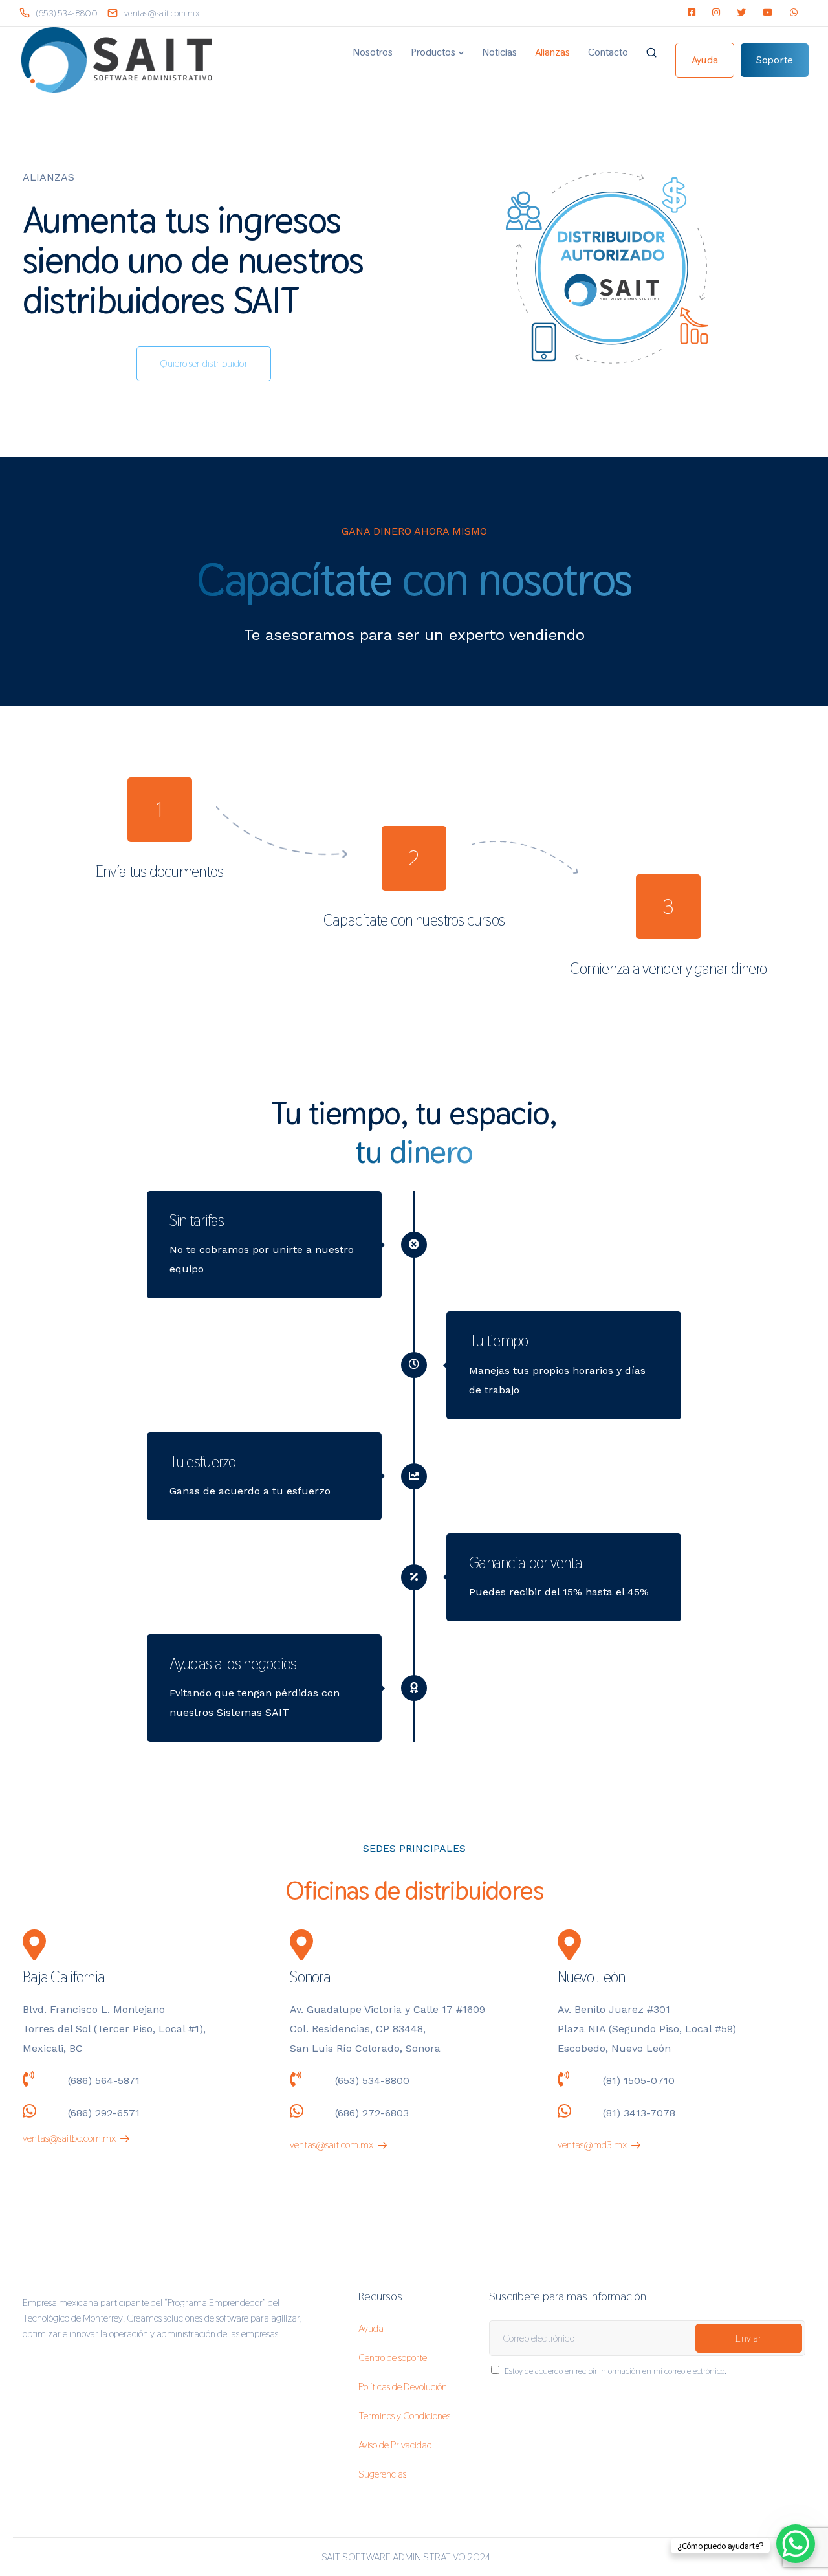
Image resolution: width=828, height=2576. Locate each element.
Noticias (499, 52)
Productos (433, 52)
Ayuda (371, 2328)
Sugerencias (382, 2474)
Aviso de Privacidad (395, 2445)
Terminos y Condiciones (404, 2416)
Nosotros (373, 52)
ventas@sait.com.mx (332, 2145)
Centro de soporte (393, 2358)
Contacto (608, 52)
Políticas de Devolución (403, 2387)
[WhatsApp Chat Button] (796, 2544)
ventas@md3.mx (592, 2145)
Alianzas (552, 52)
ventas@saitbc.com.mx (69, 2138)
